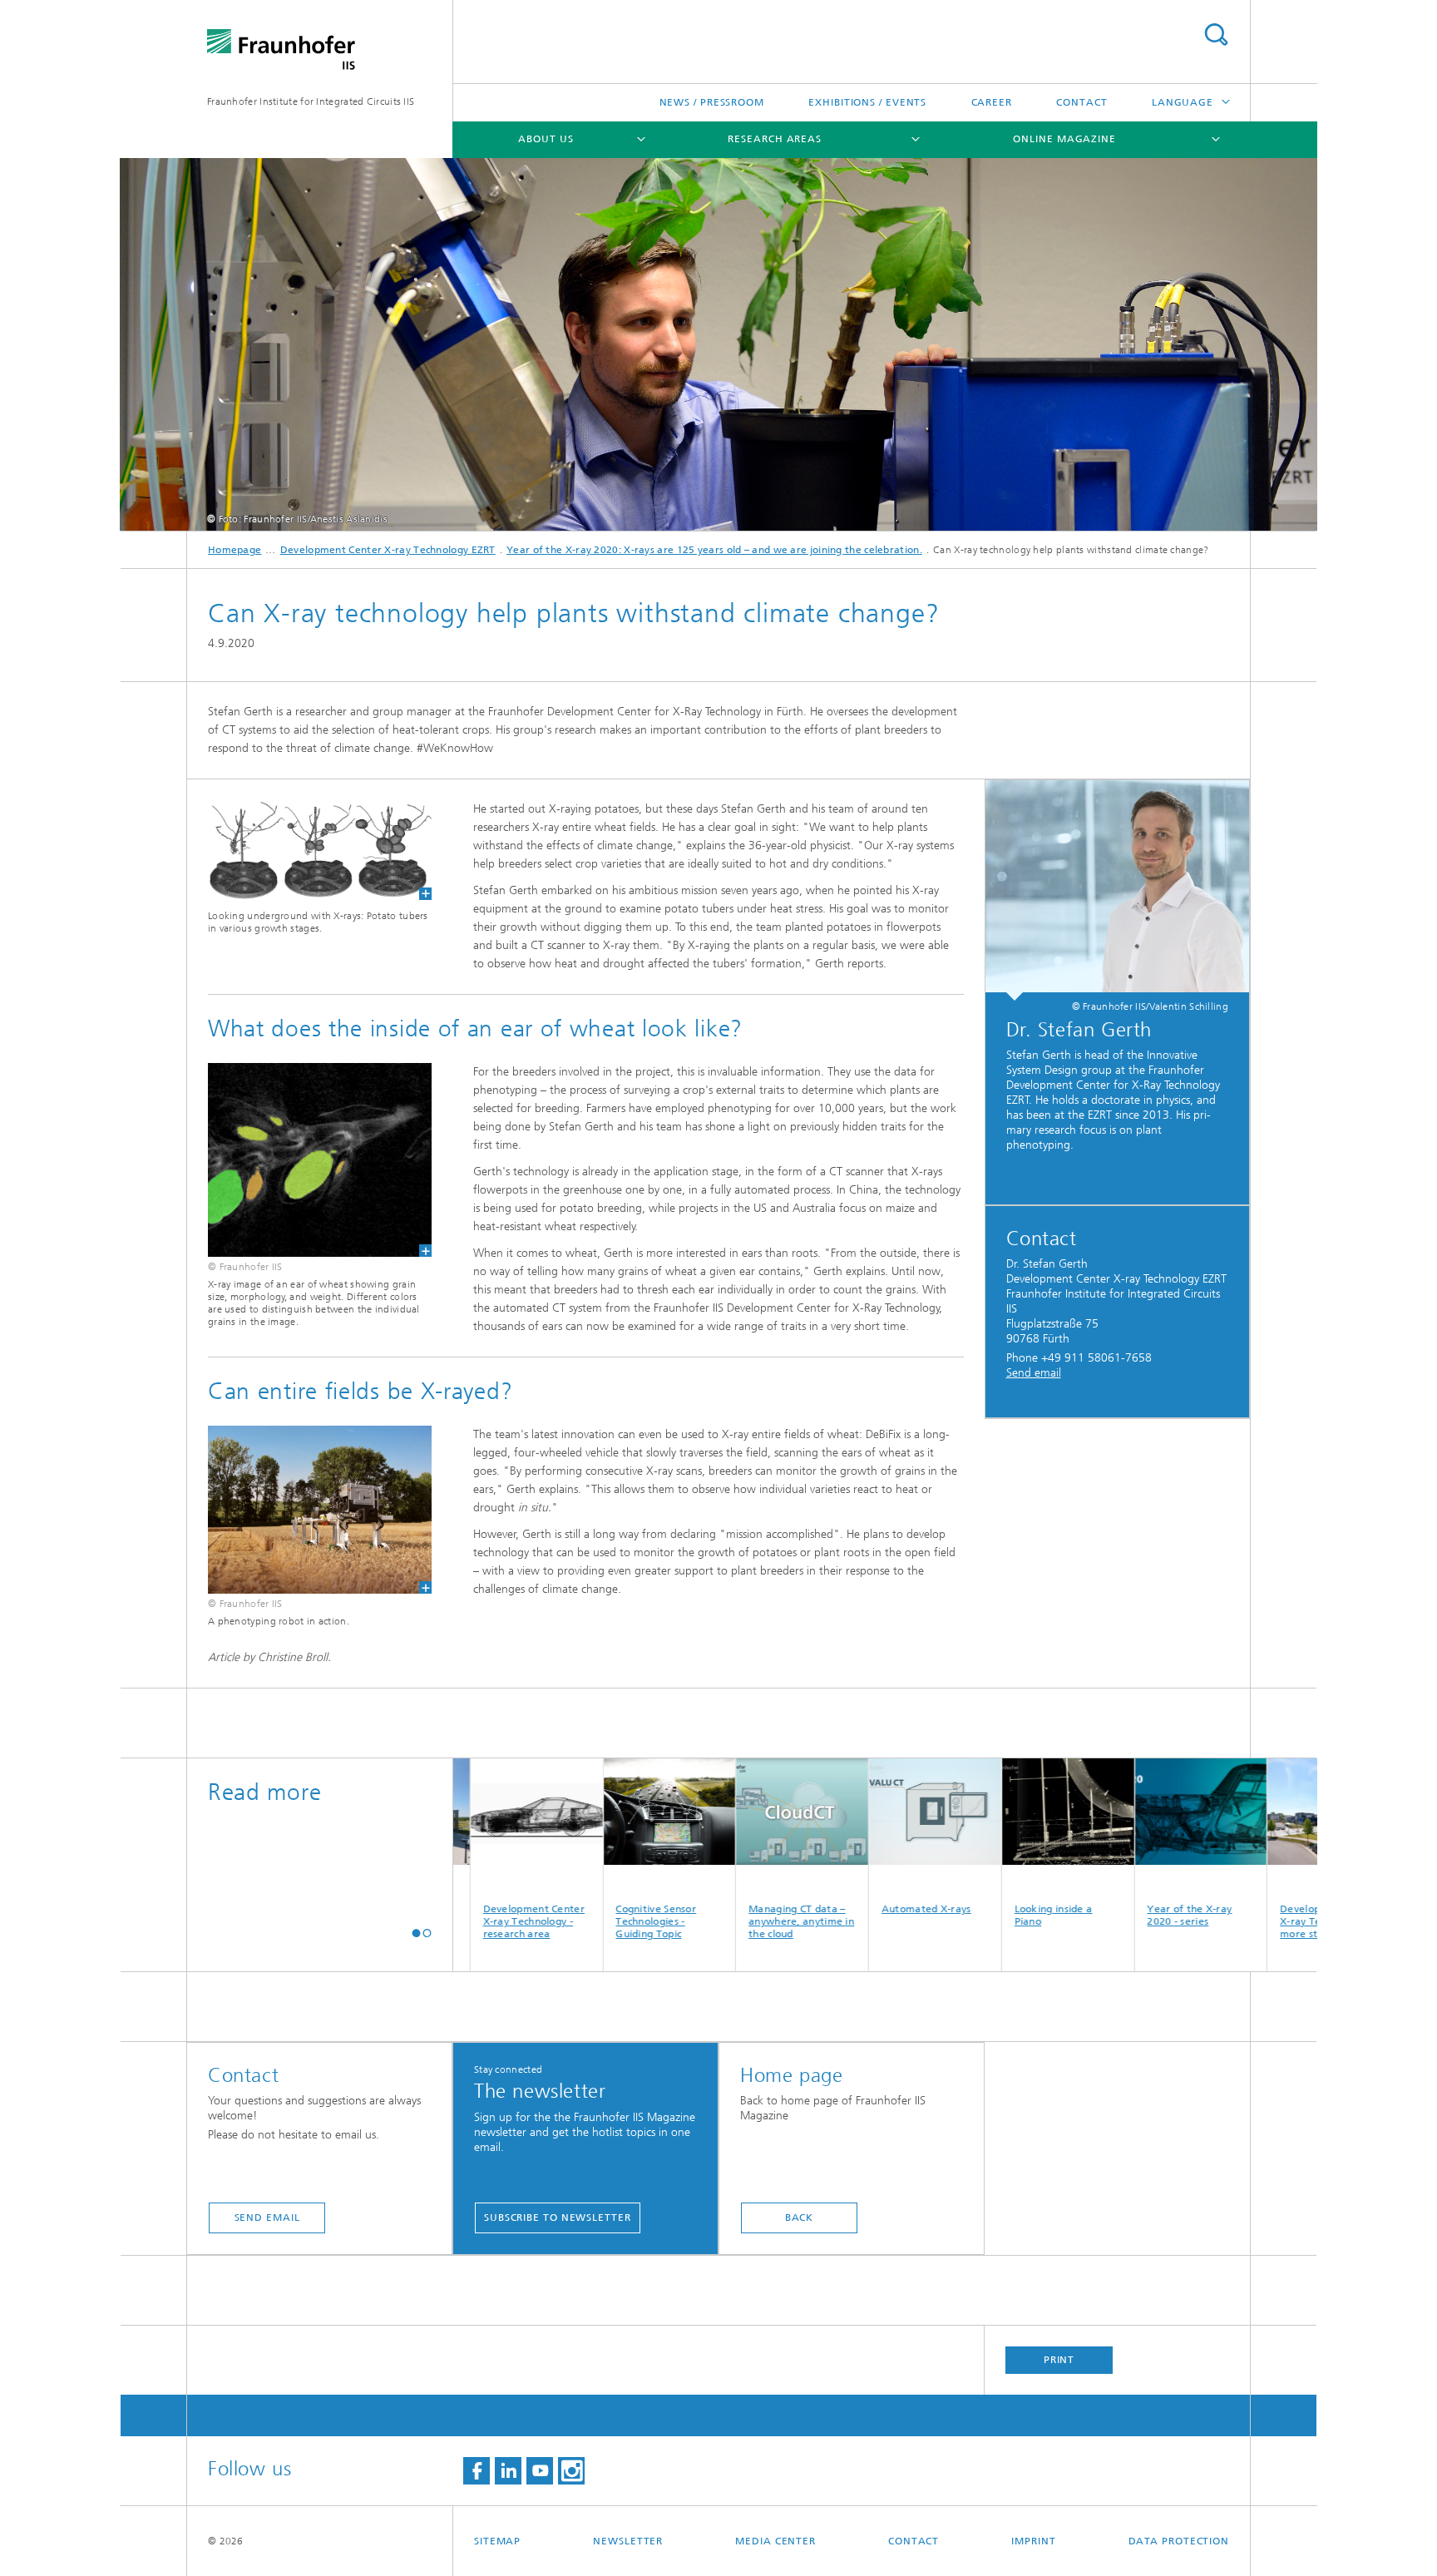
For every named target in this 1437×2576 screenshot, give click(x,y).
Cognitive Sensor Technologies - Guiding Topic (581, 1921)
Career (992, 102)
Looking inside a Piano (978, 1915)
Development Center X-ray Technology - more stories (1256, 1921)
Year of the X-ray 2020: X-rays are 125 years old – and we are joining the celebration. (714, 550)
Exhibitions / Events (867, 102)
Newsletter (628, 2541)
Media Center (775, 2541)
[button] (416, 1933)
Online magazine (1064, 139)
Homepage (235, 550)
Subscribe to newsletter (558, 2218)
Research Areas (775, 139)
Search (1216, 35)
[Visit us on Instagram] (571, 2471)
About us (546, 139)
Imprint (1033, 2541)
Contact (1081, 102)
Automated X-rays (851, 1909)
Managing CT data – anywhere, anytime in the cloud (726, 1921)
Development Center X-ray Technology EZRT (388, 550)
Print (1059, 2360)
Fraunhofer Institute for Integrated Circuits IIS (311, 101)
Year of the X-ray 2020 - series (1114, 1915)
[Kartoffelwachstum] (320, 850)
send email (267, 2218)
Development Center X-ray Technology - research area (458, 1921)
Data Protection (1179, 2541)
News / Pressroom (712, 102)
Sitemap (497, 2541)
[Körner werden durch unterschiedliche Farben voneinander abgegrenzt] (320, 1160)
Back (800, 2218)
